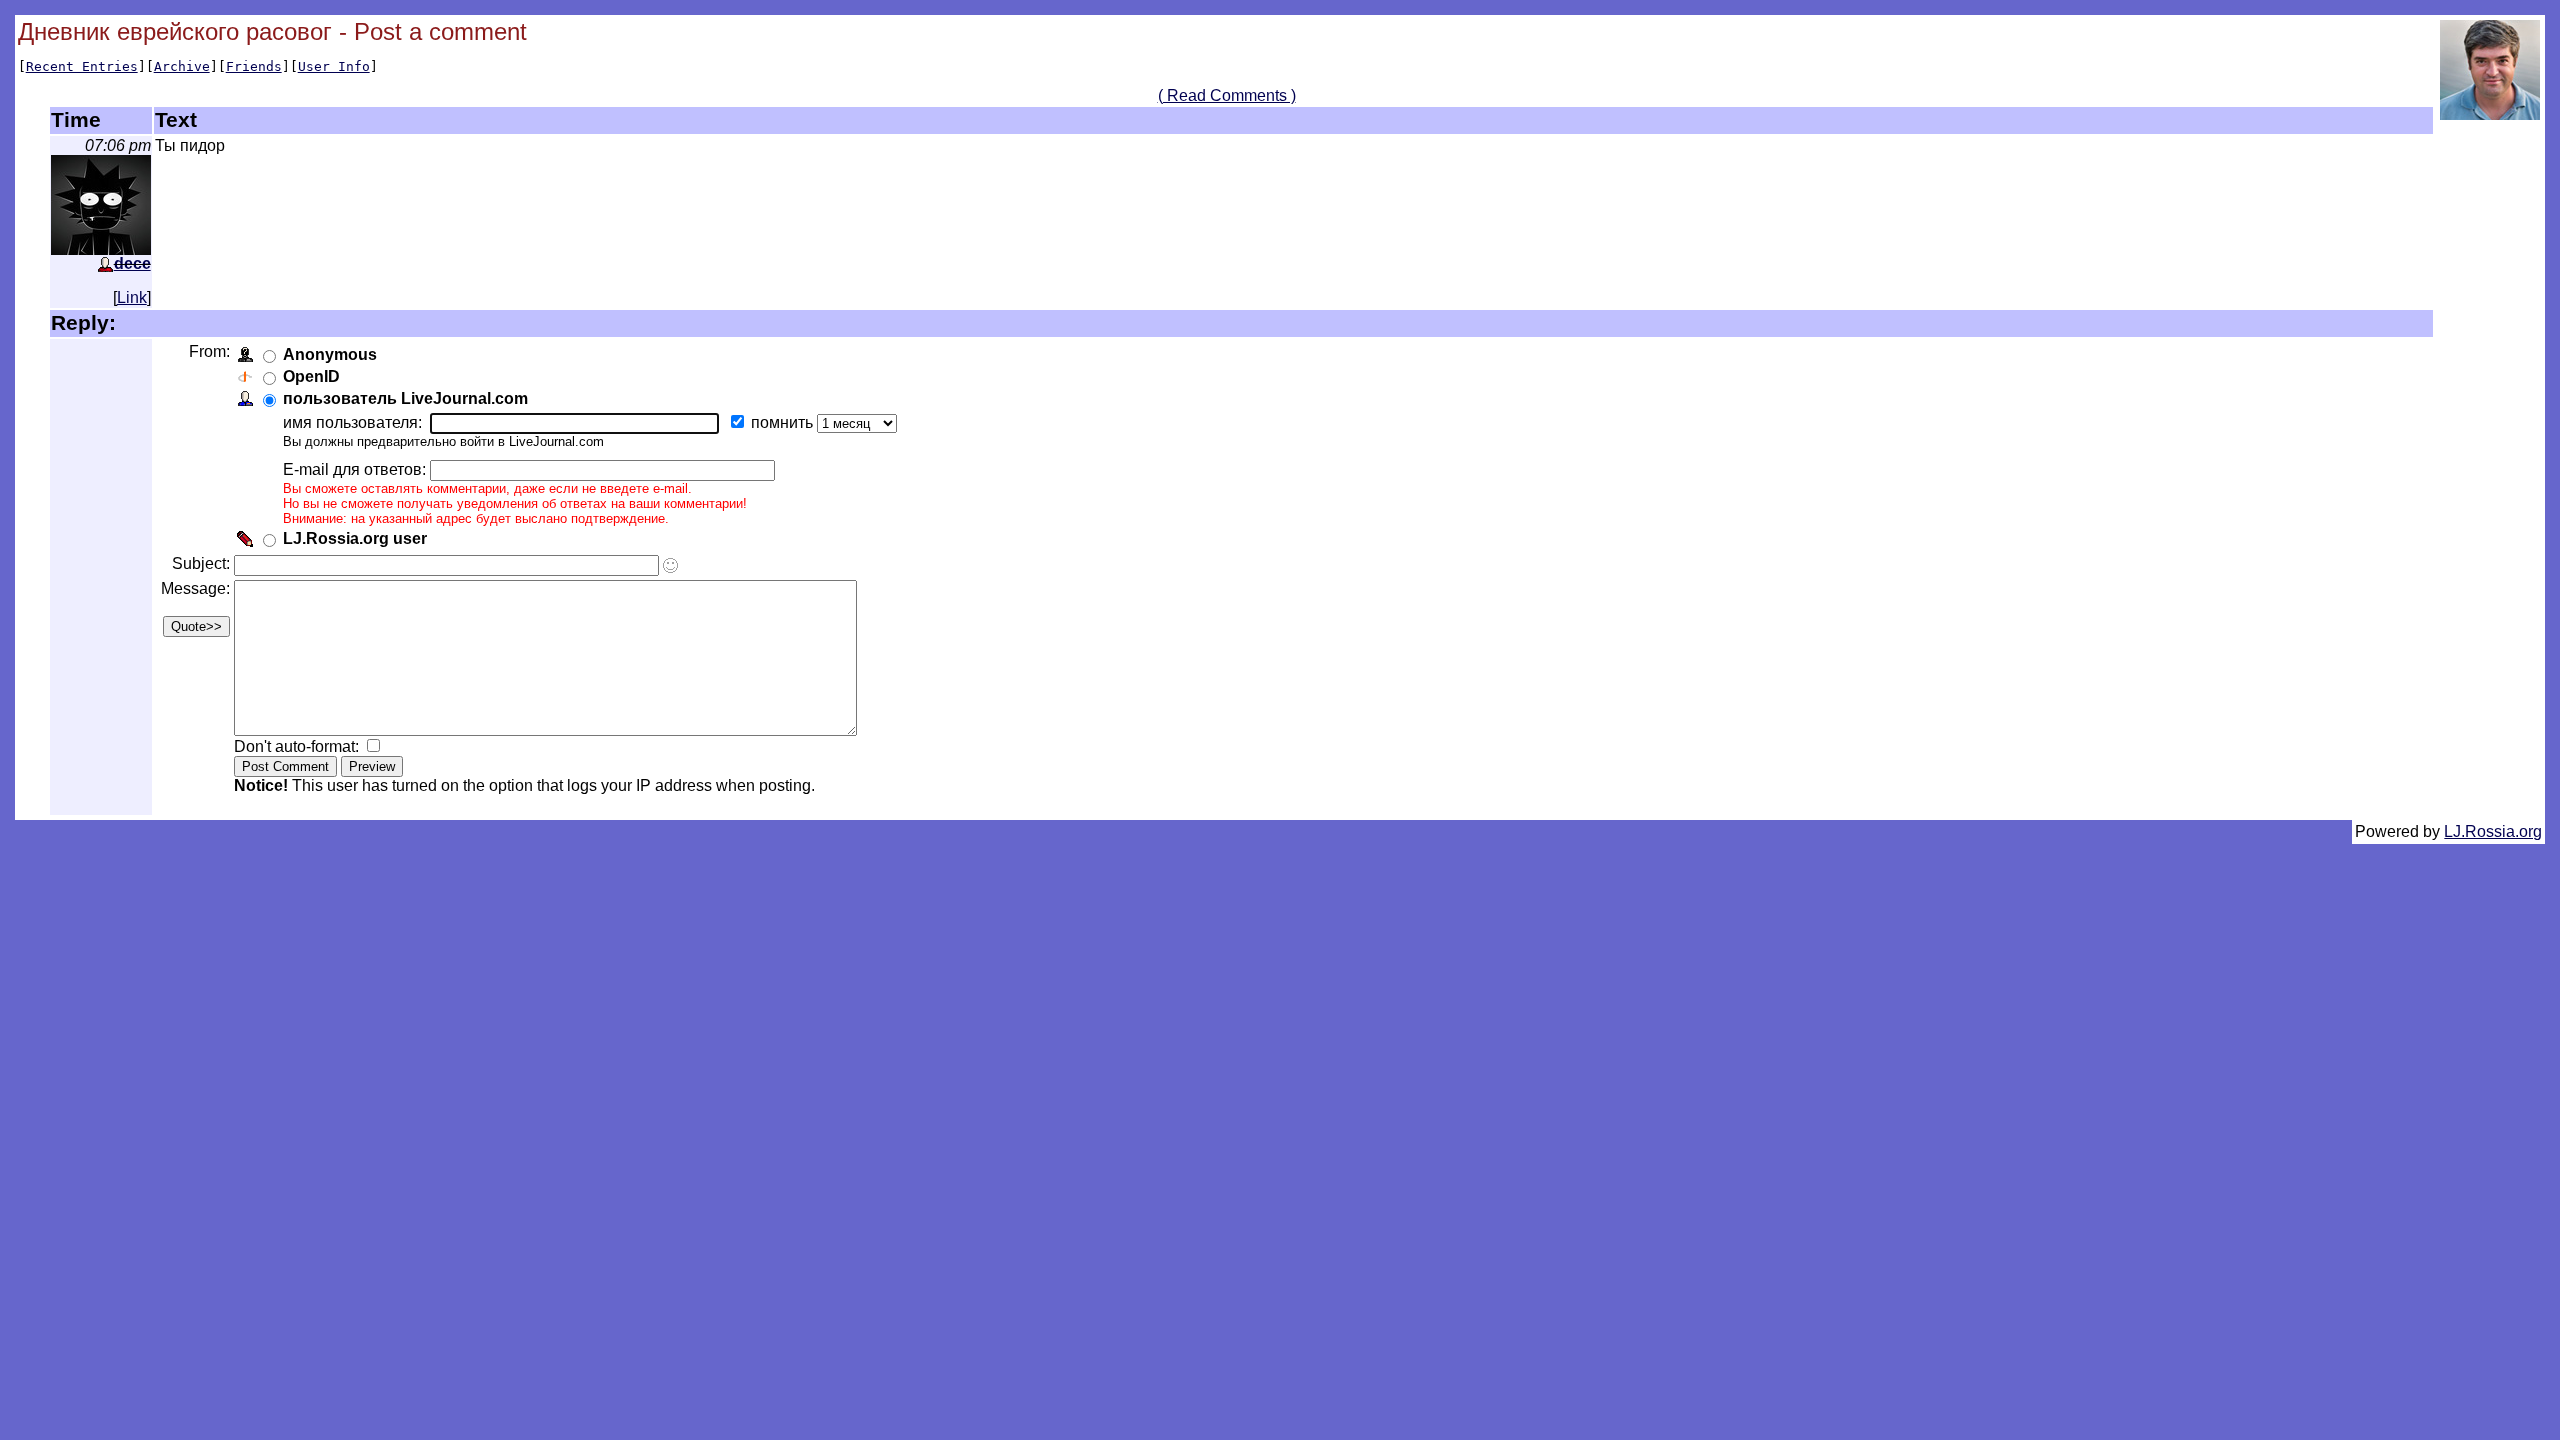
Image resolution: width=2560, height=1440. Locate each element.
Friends (254, 66)
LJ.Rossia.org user (355, 538)
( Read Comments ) (1227, 95)
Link (132, 297)
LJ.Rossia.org (2493, 831)
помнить (784, 422)
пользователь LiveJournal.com (405, 398)
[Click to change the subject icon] (670, 565)
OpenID (311, 376)
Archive (182, 66)
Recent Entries (82, 66)
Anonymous (330, 354)
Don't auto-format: (298, 746)
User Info (334, 66)
